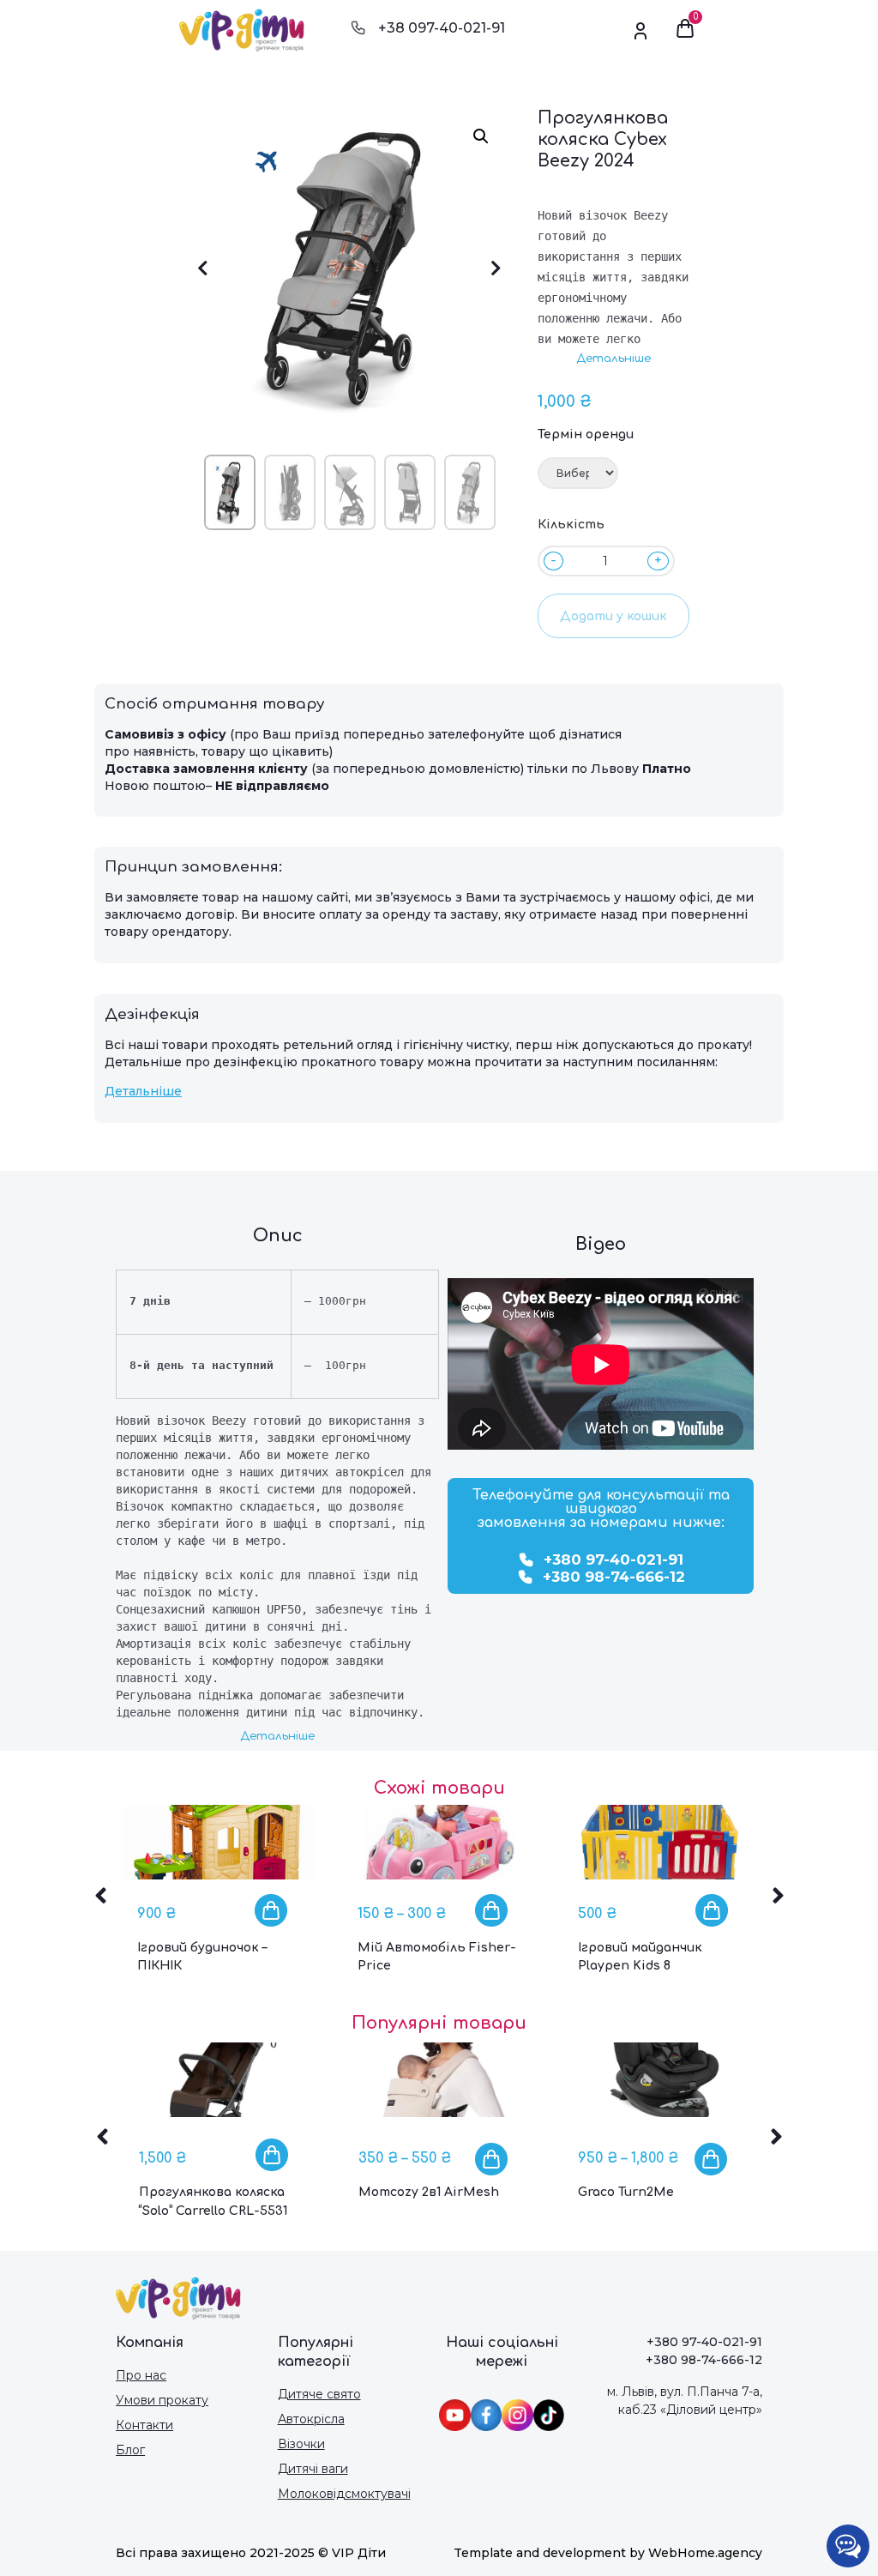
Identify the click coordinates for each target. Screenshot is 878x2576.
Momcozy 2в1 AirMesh (429, 2192)
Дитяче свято (319, 2394)
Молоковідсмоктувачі (344, 2494)
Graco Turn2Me (626, 2192)
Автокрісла (311, 2419)
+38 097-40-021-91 (442, 28)
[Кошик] (685, 30)
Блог (130, 2450)
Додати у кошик (613, 616)
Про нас (141, 2375)
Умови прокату (162, 2400)
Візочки (301, 2444)
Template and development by (551, 2553)
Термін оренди (586, 434)
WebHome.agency (705, 2553)
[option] (219, 1904)
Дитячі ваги (313, 2469)
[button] (613, 359)
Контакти (144, 2425)
